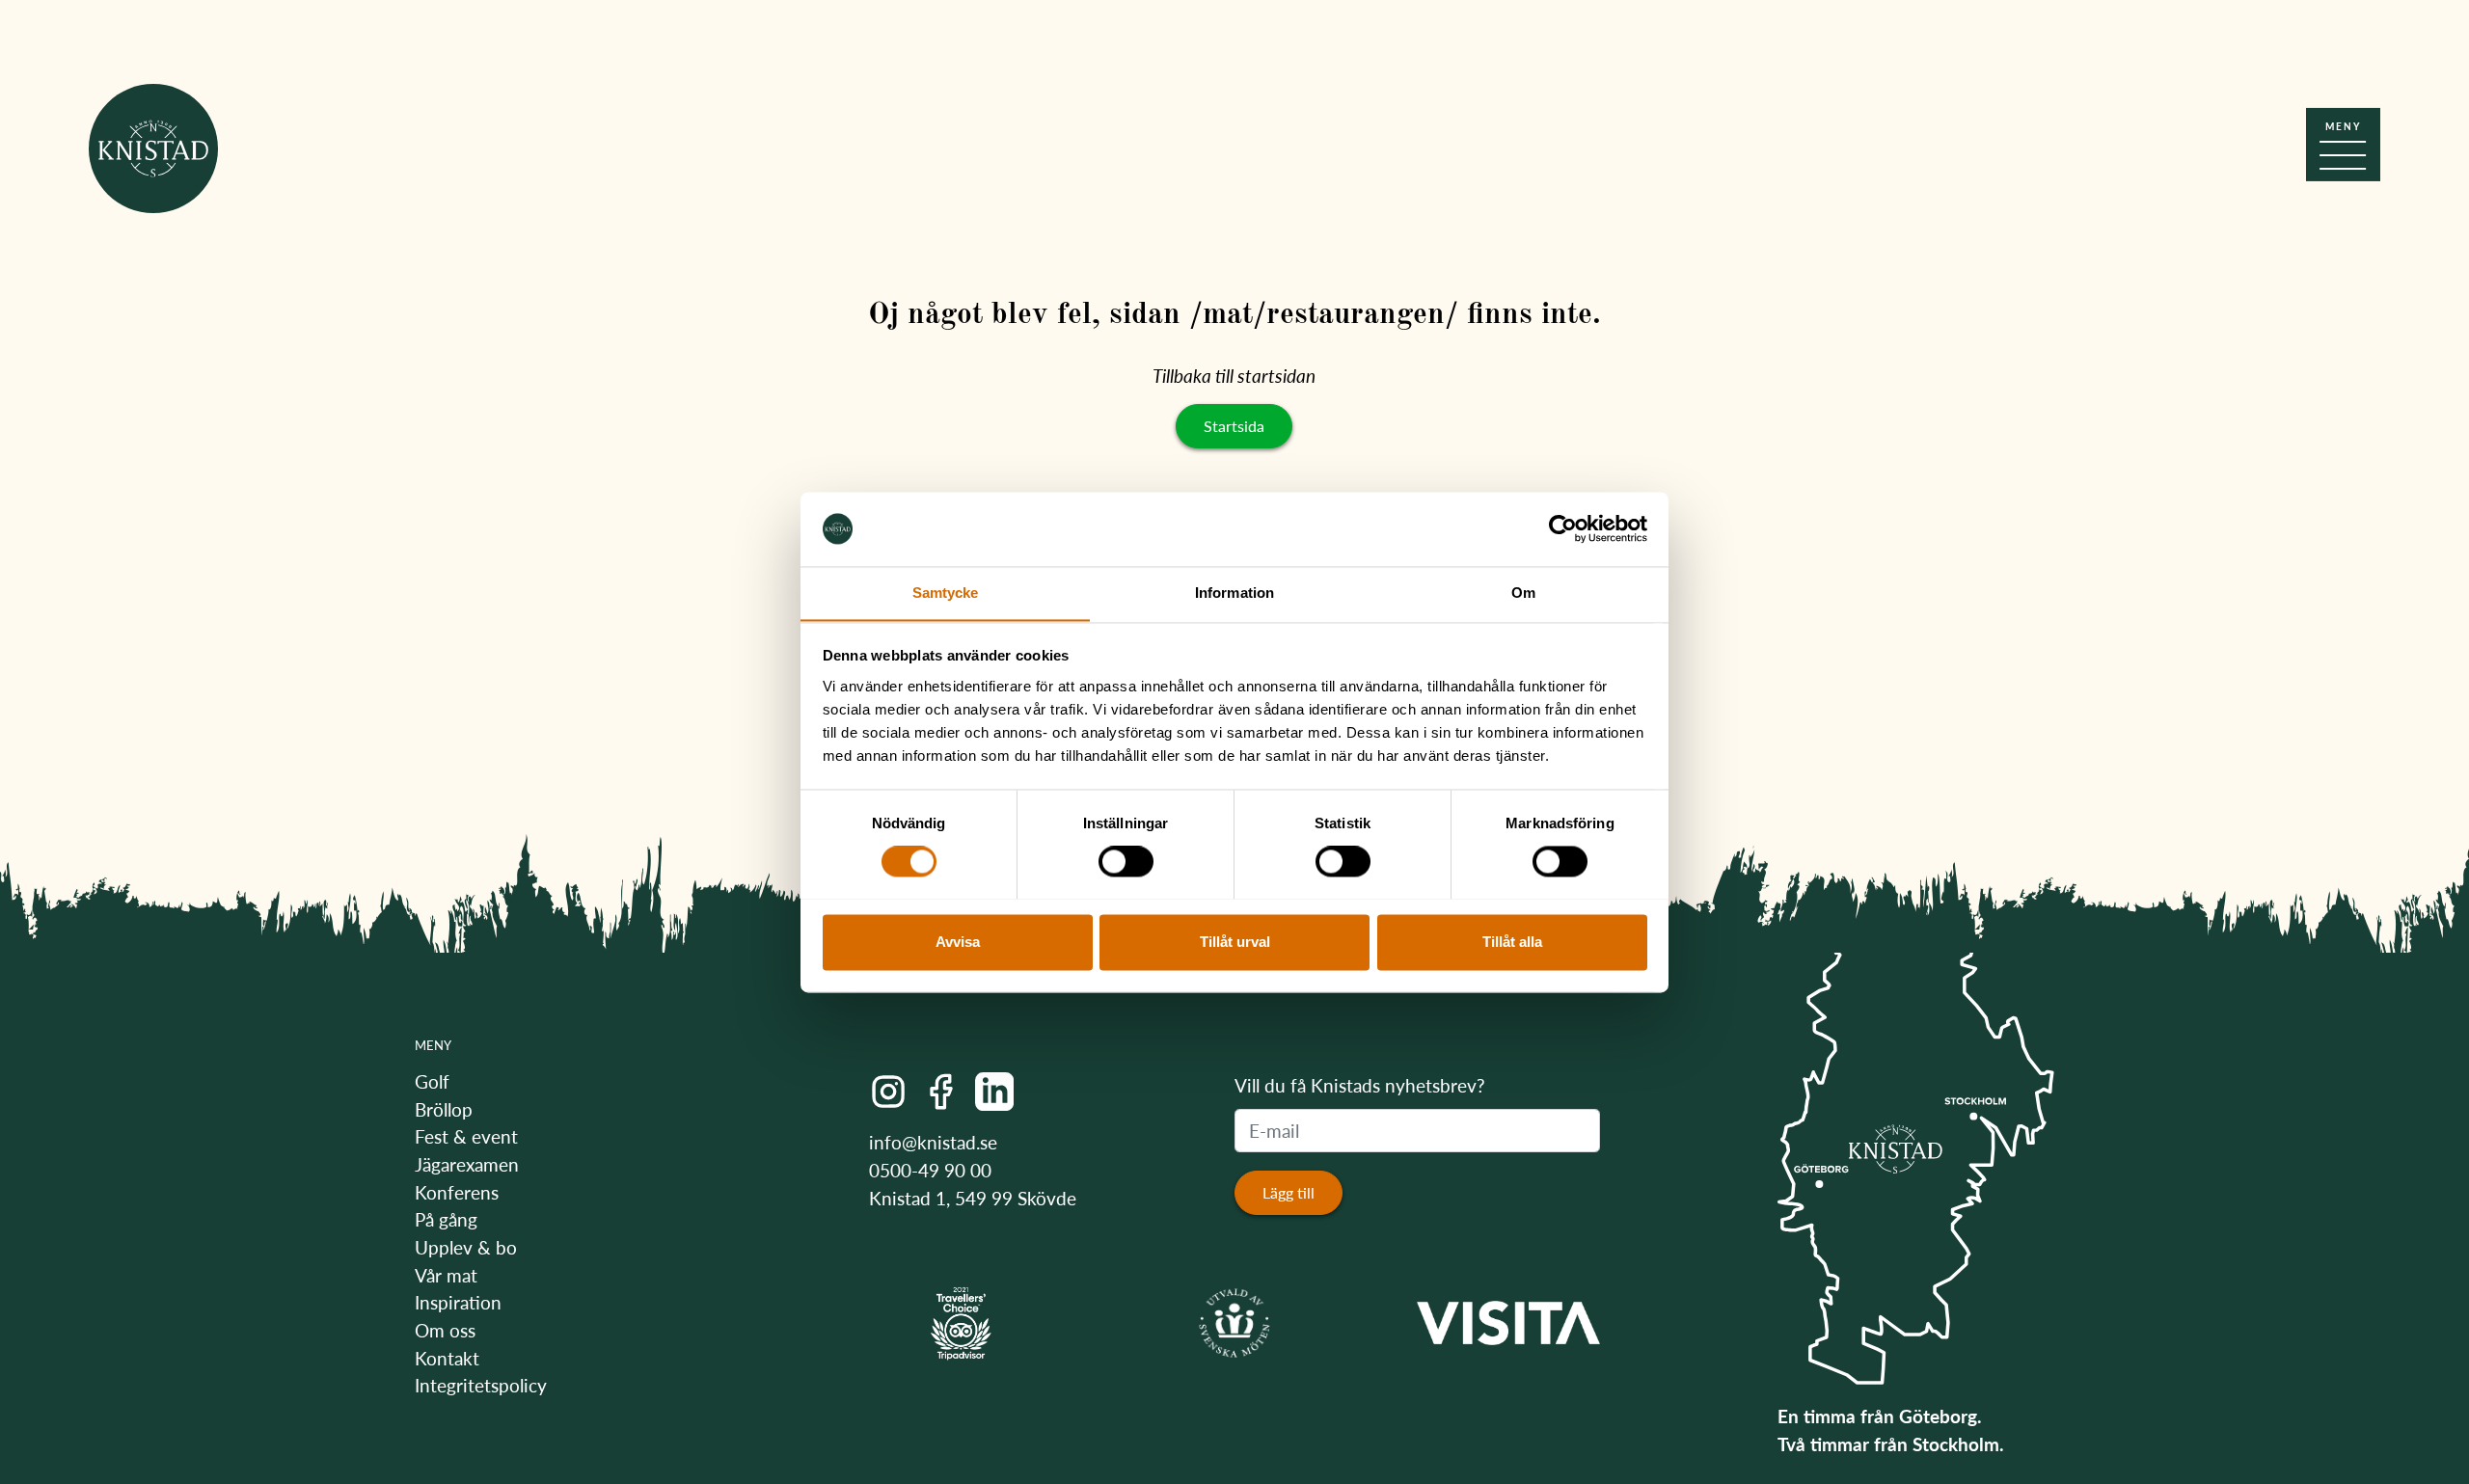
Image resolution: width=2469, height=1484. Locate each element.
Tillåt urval (1235, 942)
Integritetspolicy (481, 1385)
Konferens (457, 1192)
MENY (433, 1045)
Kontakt (447, 1358)
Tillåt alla (1512, 942)
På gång (446, 1219)
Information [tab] (1234, 593)
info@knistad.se (933, 1142)
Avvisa (958, 942)
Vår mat (446, 1275)
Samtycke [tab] (946, 593)
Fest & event (466, 1136)
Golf (432, 1081)
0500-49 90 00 (930, 1170)
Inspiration (458, 1302)
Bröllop (444, 1109)
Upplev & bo (466, 1247)
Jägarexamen (467, 1164)
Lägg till (1289, 1192)
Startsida (1234, 426)
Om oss (445, 1330)
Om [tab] (1523, 593)
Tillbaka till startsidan (1234, 376)
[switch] (1126, 861)
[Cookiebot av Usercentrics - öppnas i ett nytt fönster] (1563, 528)
